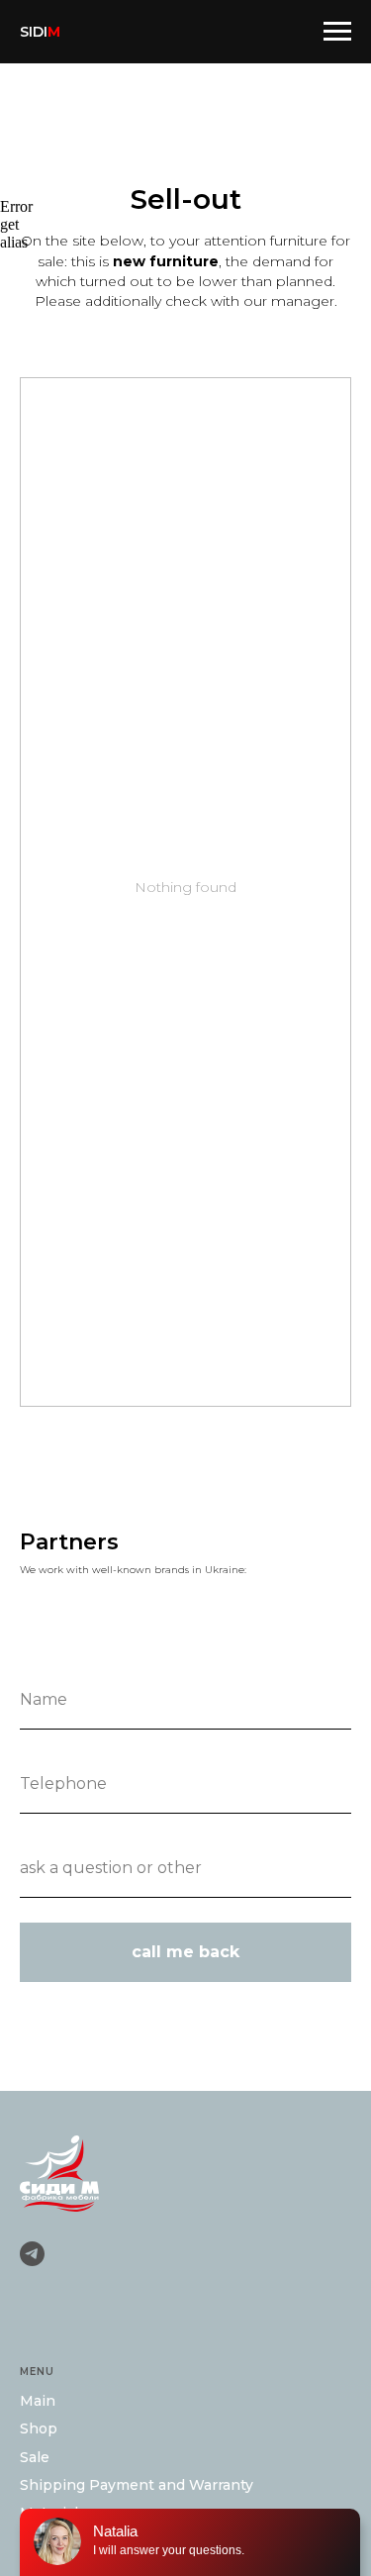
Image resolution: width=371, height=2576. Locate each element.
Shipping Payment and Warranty (137, 2485)
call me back (185, 1952)
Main (38, 2401)
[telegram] (32, 2254)
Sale (35, 2457)
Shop (39, 2428)
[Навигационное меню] (337, 32)
